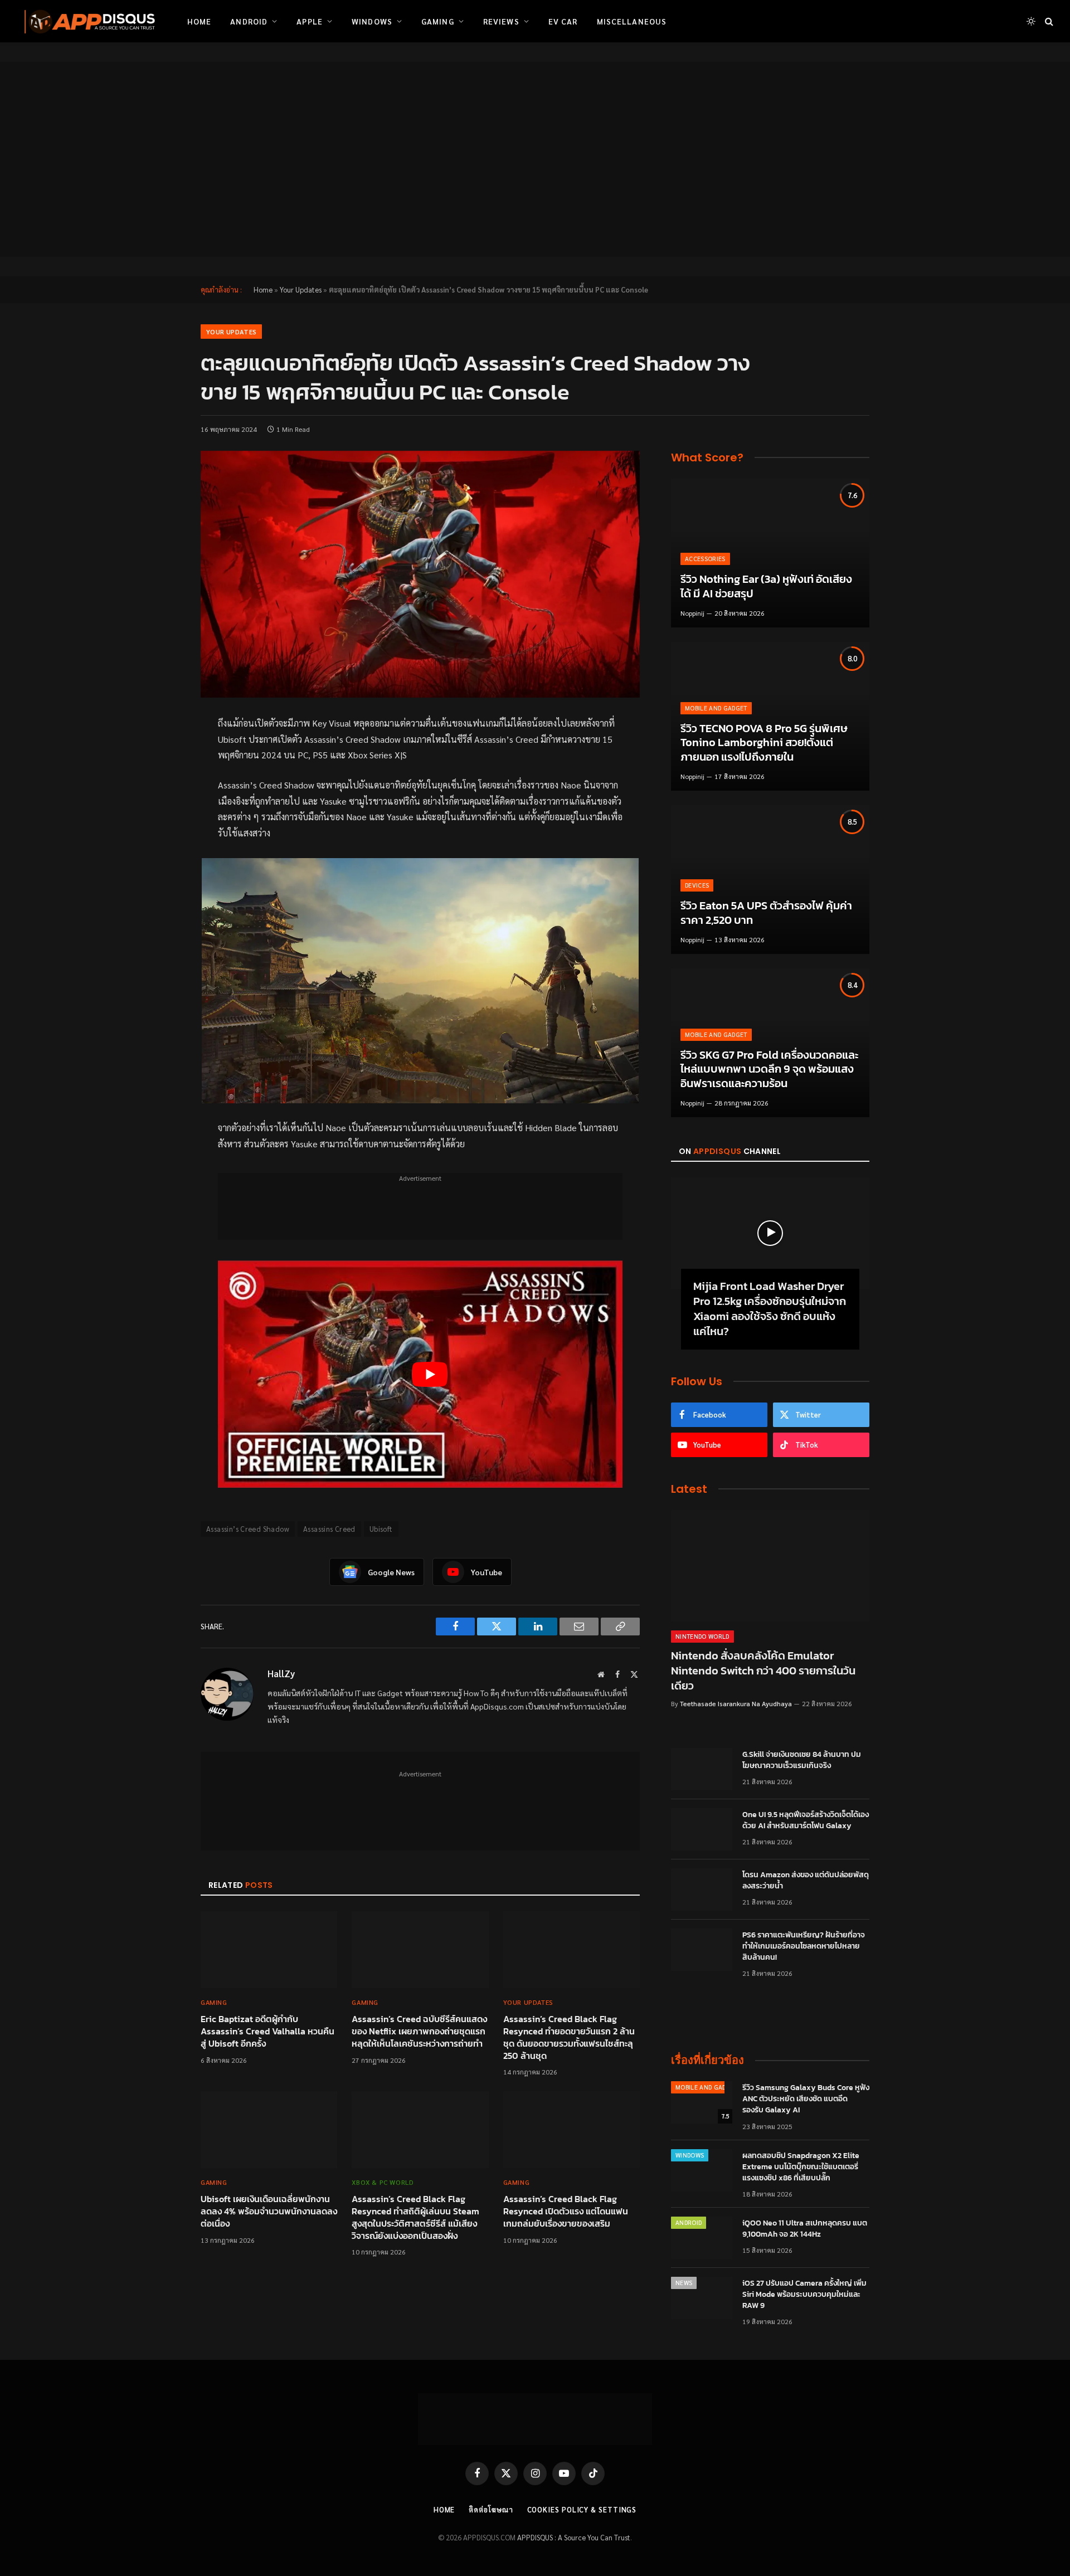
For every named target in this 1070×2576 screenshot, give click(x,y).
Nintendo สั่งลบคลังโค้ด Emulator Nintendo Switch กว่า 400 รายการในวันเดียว (763, 1671)
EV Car (563, 21)
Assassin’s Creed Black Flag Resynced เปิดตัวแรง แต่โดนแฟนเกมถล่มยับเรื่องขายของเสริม (566, 2211)
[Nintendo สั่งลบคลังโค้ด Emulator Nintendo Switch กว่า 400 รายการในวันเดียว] (770, 1566)
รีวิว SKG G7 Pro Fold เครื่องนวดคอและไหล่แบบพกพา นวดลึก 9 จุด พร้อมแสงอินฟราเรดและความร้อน (769, 1070)
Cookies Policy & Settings (582, 2509)
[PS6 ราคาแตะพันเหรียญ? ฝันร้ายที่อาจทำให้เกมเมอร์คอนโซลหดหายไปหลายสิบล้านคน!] (702, 1950)
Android (249, 21)
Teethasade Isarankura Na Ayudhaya (736, 1703)
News (684, 2283)
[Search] (1048, 21)
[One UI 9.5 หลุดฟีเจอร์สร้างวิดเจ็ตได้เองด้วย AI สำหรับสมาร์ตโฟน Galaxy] (702, 1829)
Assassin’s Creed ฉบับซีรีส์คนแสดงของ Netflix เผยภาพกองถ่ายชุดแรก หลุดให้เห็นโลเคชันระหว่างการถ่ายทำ (419, 2031)
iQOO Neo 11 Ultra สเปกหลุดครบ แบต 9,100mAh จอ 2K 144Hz (805, 2229)
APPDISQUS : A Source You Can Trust (574, 2537)
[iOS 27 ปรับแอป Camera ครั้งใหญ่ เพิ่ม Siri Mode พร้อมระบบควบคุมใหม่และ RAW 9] (702, 2298)
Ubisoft (381, 1529)
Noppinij (692, 613)
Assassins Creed (329, 1529)
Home (199, 21)
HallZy (281, 1673)
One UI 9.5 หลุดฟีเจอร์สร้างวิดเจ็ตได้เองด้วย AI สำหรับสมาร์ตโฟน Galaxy (806, 1820)
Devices (697, 885)
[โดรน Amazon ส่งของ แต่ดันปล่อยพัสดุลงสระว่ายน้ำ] (702, 1890)
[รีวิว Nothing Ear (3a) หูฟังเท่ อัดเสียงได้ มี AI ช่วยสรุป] (770, 553)
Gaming (438, 21)
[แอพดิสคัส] (87, 21)
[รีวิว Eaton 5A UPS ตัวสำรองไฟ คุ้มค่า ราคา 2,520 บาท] (770, 880)
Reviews (501, 21)
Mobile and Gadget (716, 708)
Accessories (705, 559)
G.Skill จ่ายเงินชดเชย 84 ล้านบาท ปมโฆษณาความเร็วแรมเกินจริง (802, 1760)
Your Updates (301, 289)
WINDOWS (690, 2155)
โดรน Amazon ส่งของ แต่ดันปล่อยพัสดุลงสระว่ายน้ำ (806, 1881)
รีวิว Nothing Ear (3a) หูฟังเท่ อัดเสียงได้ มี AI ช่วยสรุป (766, 586)
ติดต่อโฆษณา (491, 2509)
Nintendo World (702, 1636)
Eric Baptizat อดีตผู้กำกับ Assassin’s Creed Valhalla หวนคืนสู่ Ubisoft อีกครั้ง (267, 2031)
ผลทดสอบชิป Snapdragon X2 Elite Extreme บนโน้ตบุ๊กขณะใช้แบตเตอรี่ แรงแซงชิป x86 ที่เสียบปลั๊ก (801, 2167)
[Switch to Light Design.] (1031, 21)
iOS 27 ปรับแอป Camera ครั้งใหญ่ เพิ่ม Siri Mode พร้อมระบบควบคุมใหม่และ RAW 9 (804, 2295)
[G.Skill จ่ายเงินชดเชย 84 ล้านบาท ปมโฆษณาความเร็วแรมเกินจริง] (702, 1769)
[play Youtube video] (430, 1374)
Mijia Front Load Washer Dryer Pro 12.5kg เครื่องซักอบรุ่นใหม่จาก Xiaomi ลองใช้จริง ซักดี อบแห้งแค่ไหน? (770, 1309)
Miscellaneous (632, 21)
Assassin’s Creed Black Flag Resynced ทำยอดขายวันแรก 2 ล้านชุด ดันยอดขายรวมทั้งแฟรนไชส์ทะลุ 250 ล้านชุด (569, 2037)
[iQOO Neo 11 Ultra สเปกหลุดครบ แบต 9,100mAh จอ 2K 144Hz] (702, 2238)
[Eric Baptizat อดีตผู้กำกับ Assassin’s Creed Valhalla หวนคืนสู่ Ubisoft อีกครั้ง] (269, 1950)
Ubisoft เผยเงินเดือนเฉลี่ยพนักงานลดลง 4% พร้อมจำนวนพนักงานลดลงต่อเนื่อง (269, 2211)
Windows (372, 21)
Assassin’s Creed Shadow (248, 1529)
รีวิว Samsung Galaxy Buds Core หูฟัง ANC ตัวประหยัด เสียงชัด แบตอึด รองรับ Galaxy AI (806, 2099)
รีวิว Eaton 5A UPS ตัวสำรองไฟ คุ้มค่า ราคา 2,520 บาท (766, 913)
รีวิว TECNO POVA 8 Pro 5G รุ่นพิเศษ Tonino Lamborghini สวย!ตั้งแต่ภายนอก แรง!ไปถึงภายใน (764, 743)
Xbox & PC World (383, 2182)
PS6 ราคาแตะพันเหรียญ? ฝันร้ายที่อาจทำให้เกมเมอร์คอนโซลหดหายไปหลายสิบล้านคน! (804, 1946)
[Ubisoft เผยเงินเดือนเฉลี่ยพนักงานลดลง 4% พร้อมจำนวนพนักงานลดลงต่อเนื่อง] (269, 2130)
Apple (310, 21)
